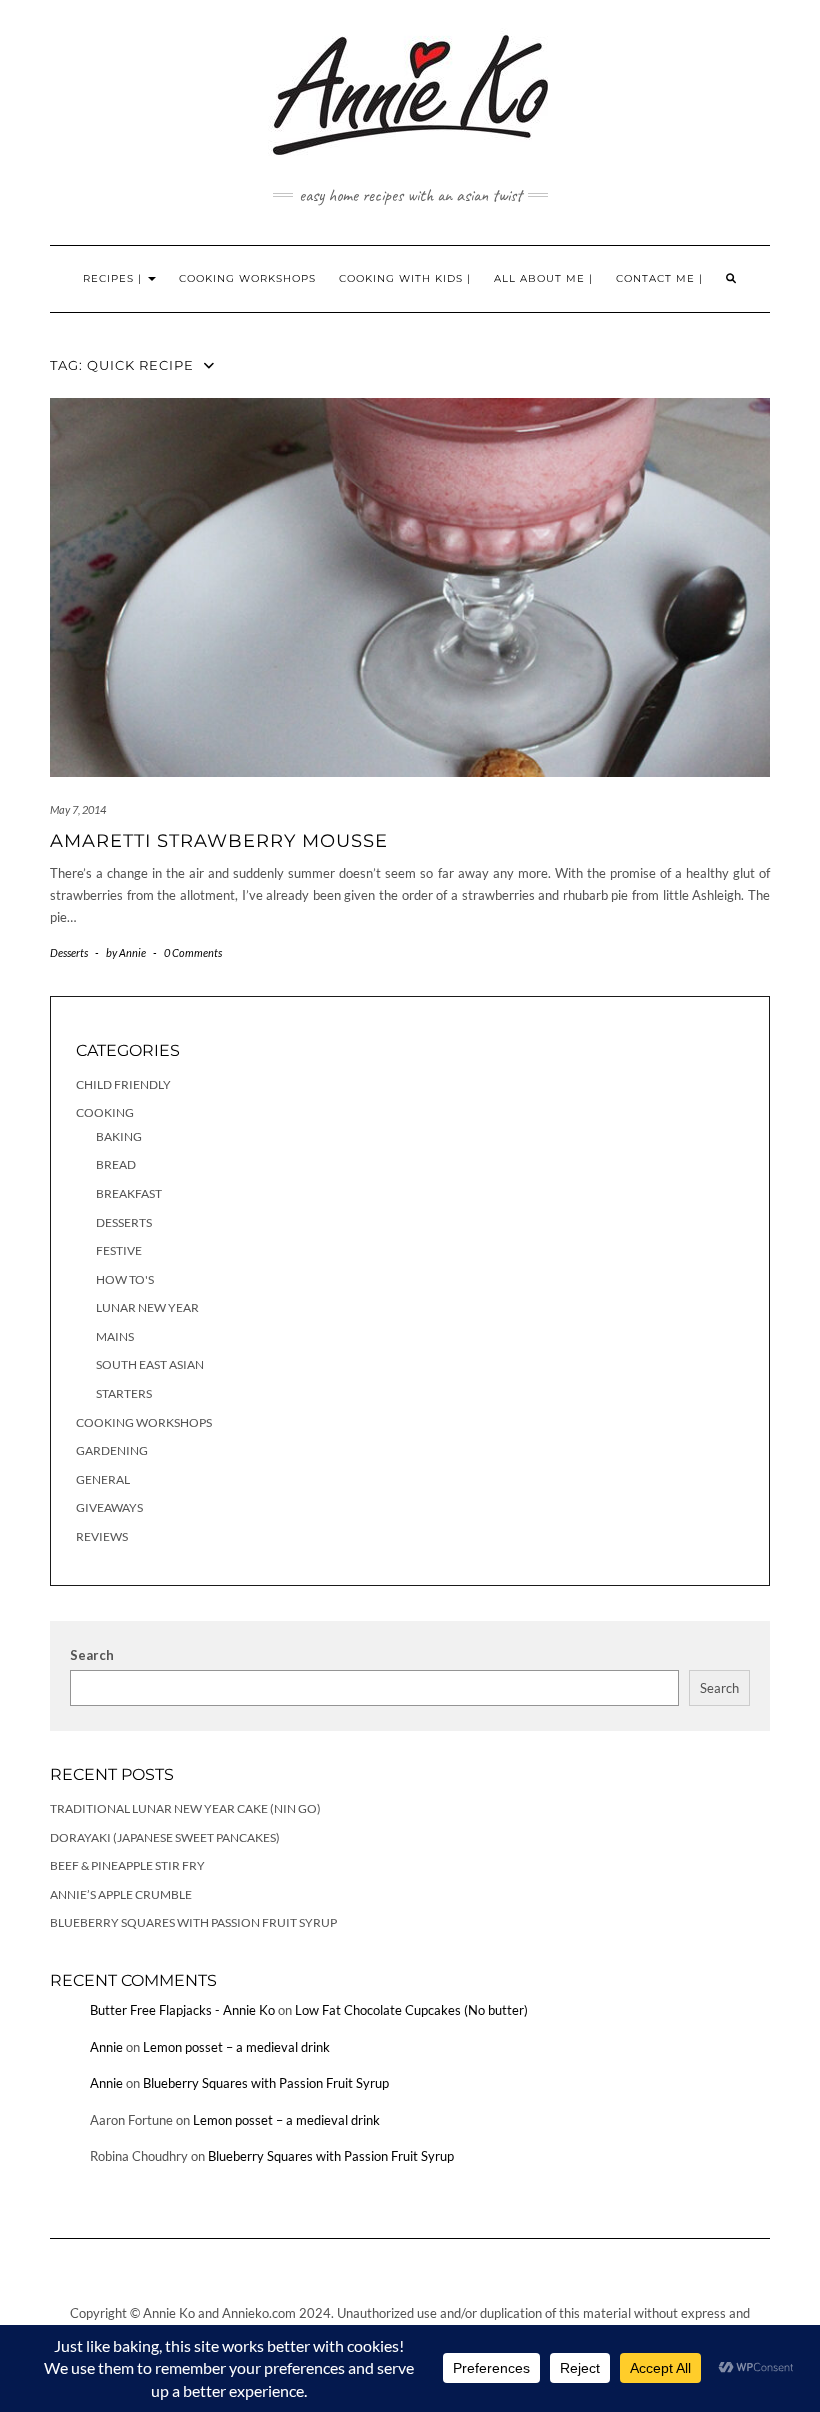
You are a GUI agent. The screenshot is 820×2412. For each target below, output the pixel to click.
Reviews (102, 1536)
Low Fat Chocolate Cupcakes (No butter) (411, 2010)
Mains (115, 1336)
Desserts (69, 952)
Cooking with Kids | (405, 278)
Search (92, 1655)
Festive (119, 1250)
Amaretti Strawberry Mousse (219, 841)
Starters (124, 1393)
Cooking (105, 1112)
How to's (125, 1279)
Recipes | (114, 278)
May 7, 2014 (78, 809)
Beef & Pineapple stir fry (127, 1865)
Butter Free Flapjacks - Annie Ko (182, 2010)
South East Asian (150, 1364)
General (103, 1479)
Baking (119, 1136)
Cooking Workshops (247, 278)
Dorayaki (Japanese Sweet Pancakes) (165, 1837)
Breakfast (129, 1193)
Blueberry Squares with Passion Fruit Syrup (193, 1922)
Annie (106, 2047)
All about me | (543, 278)
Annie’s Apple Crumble (121, 1894)
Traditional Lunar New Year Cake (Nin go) (185, 1808)
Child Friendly (123, 1084)
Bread (116, 1164)
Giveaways (109, 1507)
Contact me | (659, 278)
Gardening (112, 1450)
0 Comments (193, 952)
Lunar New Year (147, 1307)
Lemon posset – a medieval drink (236, 2047)
